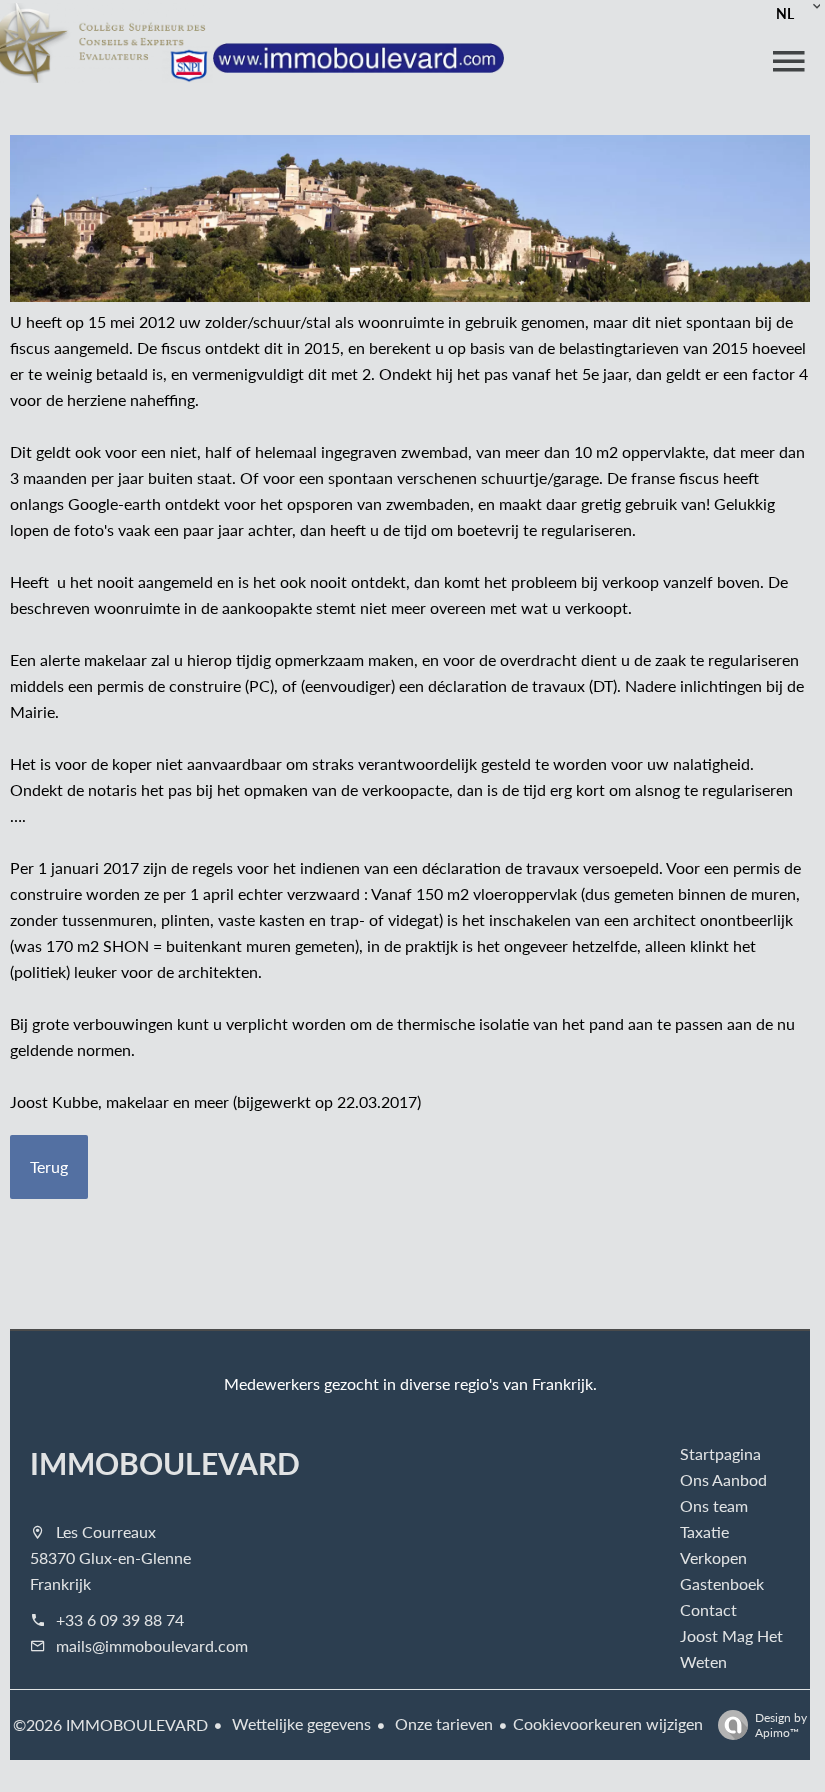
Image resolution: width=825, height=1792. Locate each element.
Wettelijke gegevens (299, 1723)
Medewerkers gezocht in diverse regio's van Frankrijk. (410, 1383)
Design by (781, 1724)
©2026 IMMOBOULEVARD (110, 1724)
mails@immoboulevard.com (152, 1645)
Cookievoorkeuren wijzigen (608, 1723)
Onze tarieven (442, 1723)
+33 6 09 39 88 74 (120, 1619)
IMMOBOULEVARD (165, 1463)
